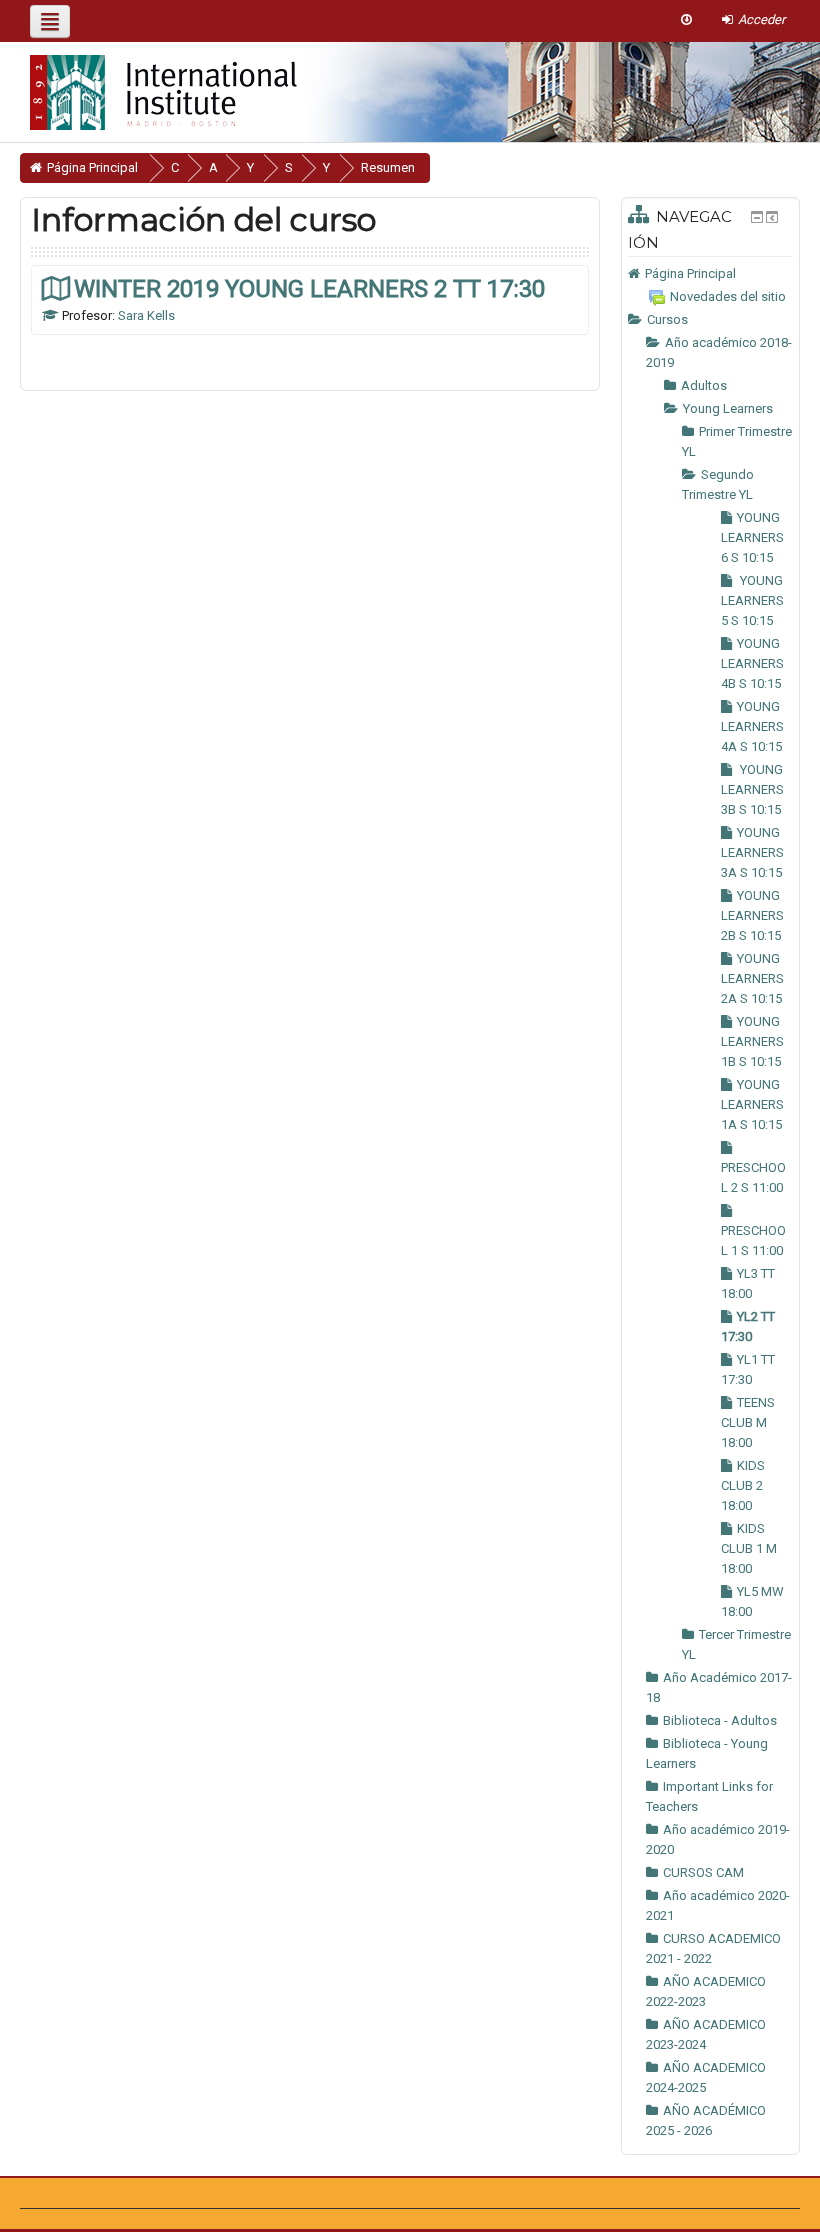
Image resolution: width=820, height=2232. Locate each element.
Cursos (667, 319)
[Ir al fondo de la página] (686, 20)
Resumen (388, 167)
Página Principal (690, 273)
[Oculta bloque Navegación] (757, 217)
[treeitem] (710, 274)
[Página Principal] (148, 86)
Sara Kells (146, 315)
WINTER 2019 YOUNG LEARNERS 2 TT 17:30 (309, 288)
